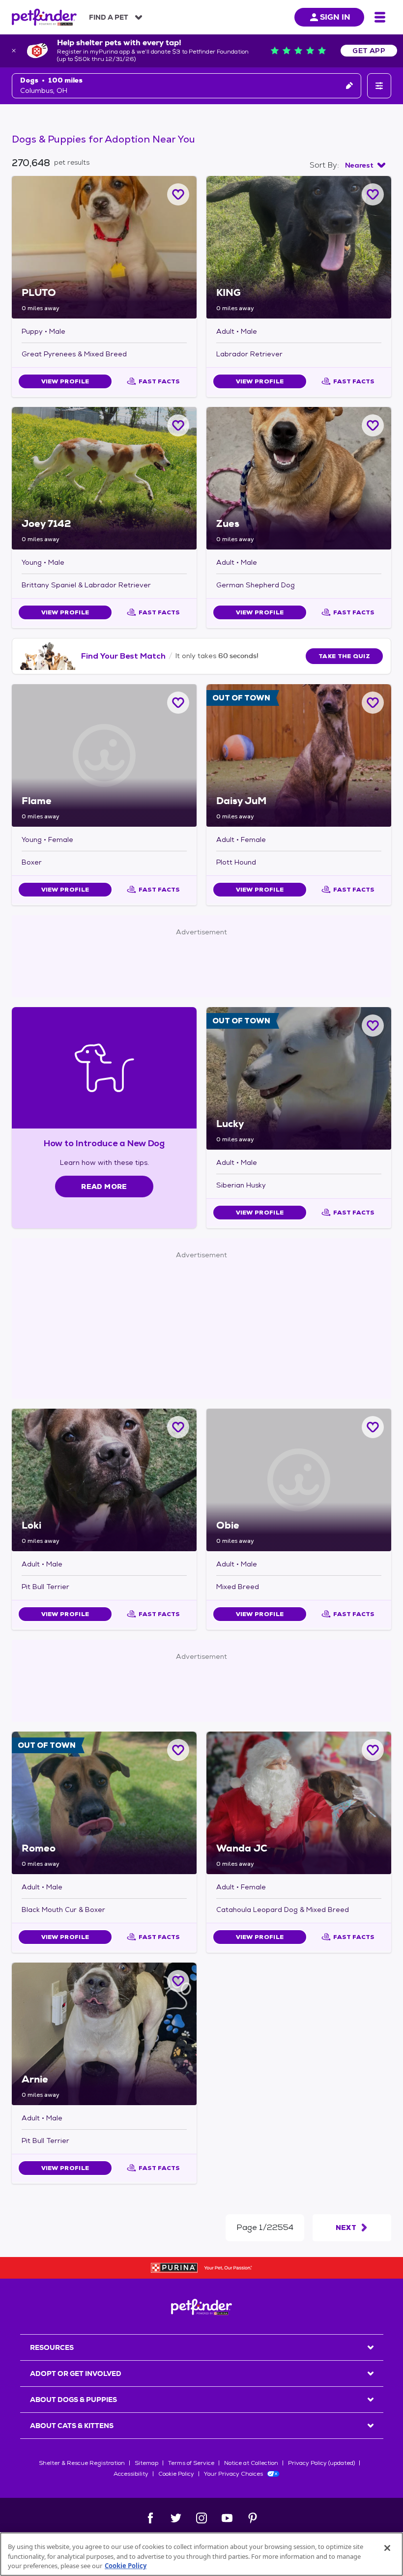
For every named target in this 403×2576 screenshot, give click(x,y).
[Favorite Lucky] (373, 1026)
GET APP (369, 51)
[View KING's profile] (299, 247)
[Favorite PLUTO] (178, 194)
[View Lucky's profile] (299, 1078)
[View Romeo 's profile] (104, 1803)
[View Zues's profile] (299, 478)
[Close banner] (14, 51)
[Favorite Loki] (178, 1427)
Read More (104, 1187)
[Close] (387, 2548)
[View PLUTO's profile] (104, 247)
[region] (201, 2554)
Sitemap (146, 2463)
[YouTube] (227, 2518)
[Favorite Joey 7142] (178, 425)
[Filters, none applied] (379, 86)
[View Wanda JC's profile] (299, 1803)
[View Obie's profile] (299, 1480)
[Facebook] (150, 2518)
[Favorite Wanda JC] (373, 1750)
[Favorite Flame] (178, 703)
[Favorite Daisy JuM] (373, 703)
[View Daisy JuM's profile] (299, 755)
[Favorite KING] (373, 194)
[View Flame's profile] (104, 755)
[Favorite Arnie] (178, 1981)
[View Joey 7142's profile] (104, 478)
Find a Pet (109, 17)
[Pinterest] (253, 2518)
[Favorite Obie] (373, 1427)
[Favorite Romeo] (178, 1750)
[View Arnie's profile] (104, 2034)
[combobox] (365, 165)
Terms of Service (191, 2463)
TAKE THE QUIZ (344, 656)
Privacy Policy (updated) (321, 2463)
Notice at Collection (251, 2463)
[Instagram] (201, 2518)
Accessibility (131, 2474)
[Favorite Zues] (373, 425)
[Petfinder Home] (44, 17)
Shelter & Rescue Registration (82, 2463)
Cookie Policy (176, 2474)
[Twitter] (176, 2518)
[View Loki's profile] (104, 1480)
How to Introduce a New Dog (104, 1143)
